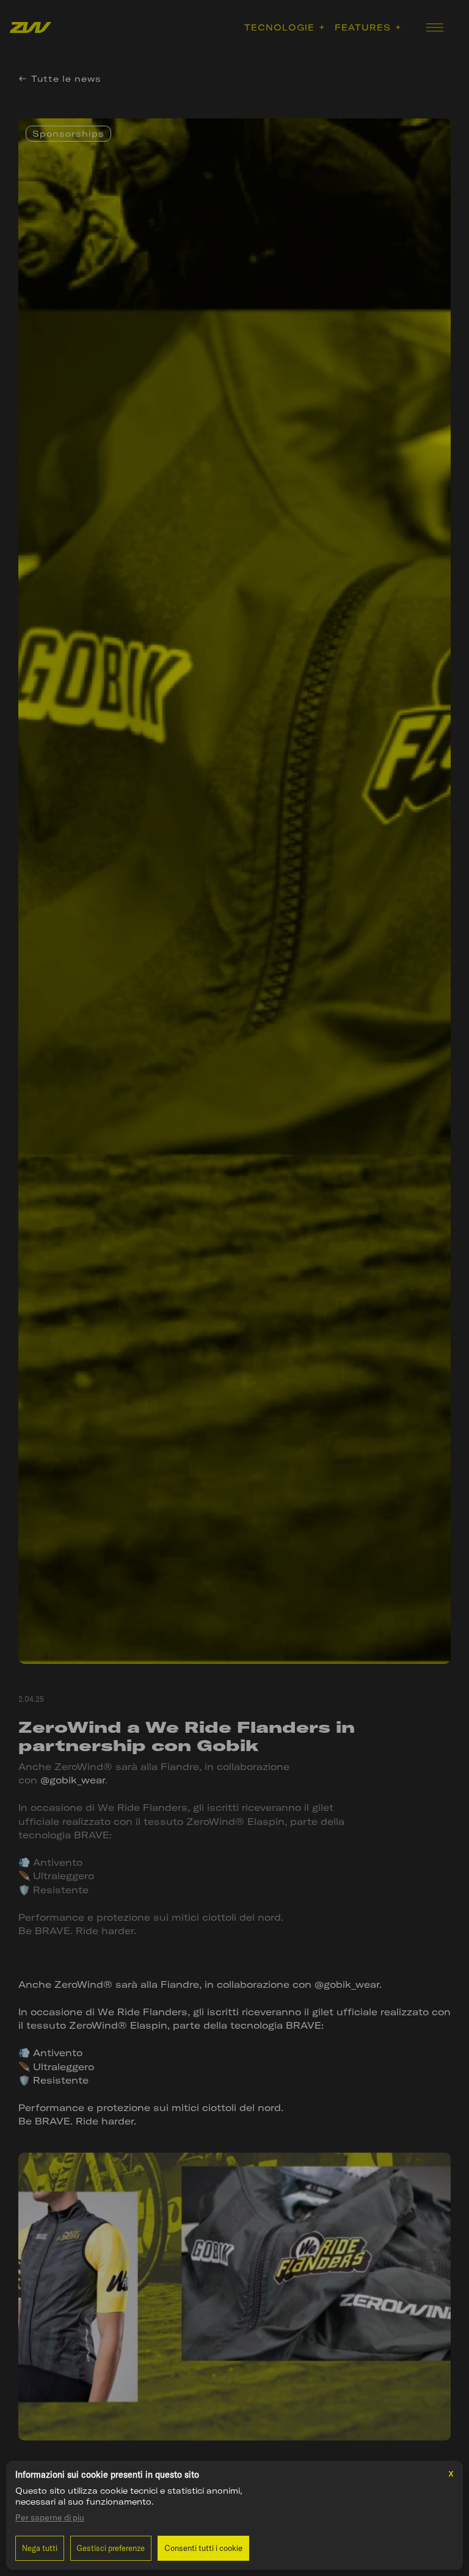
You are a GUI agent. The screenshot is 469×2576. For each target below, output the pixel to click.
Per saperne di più (50, 2517)
